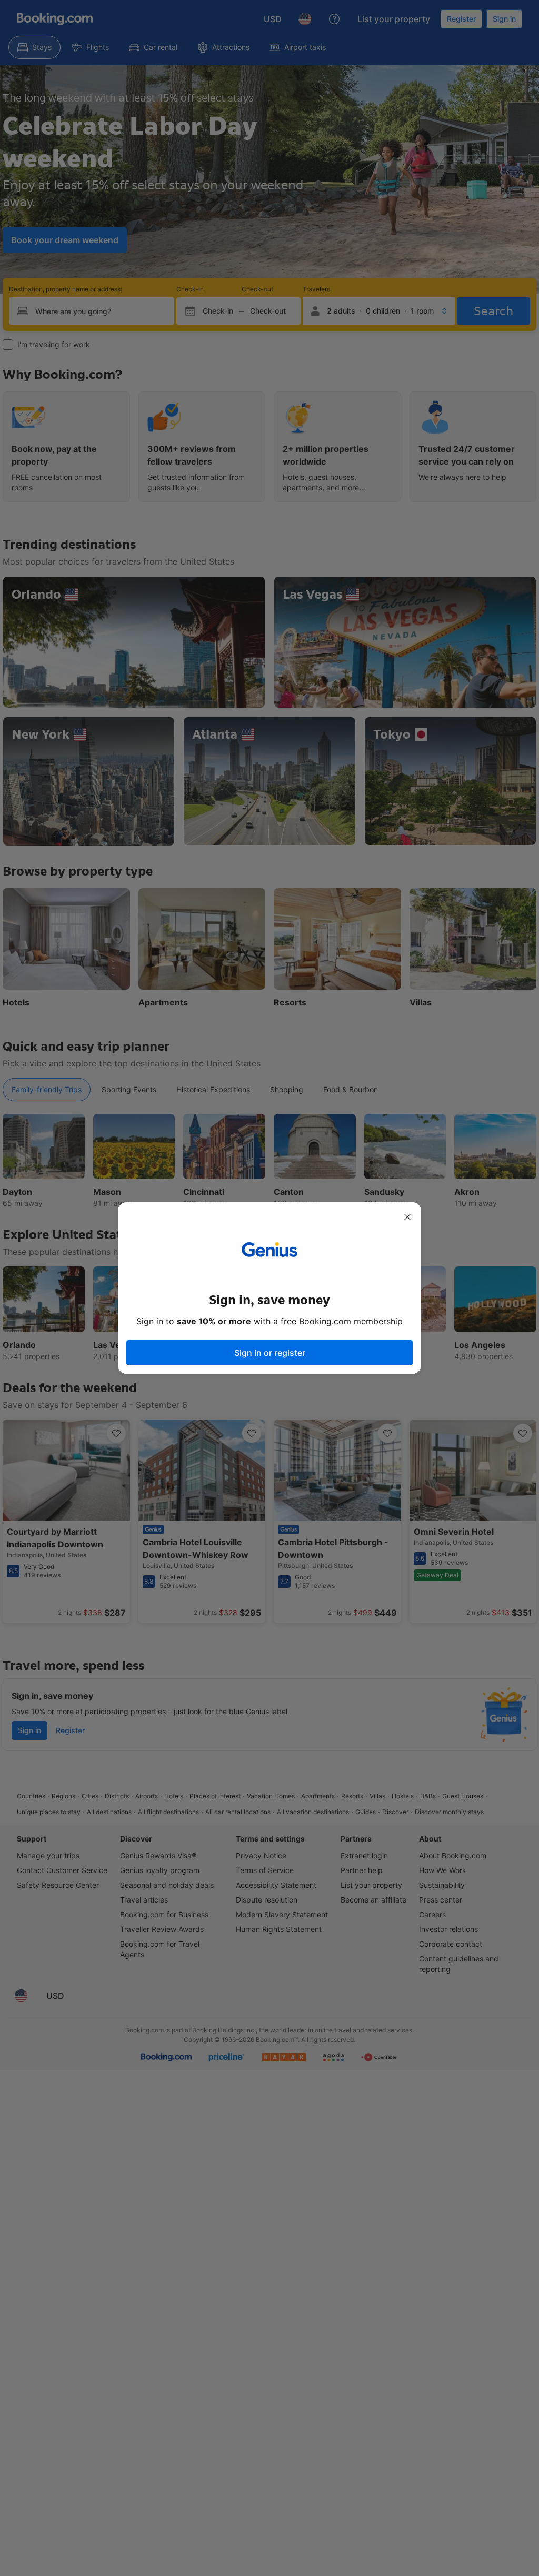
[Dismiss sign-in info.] (407, 1217)
